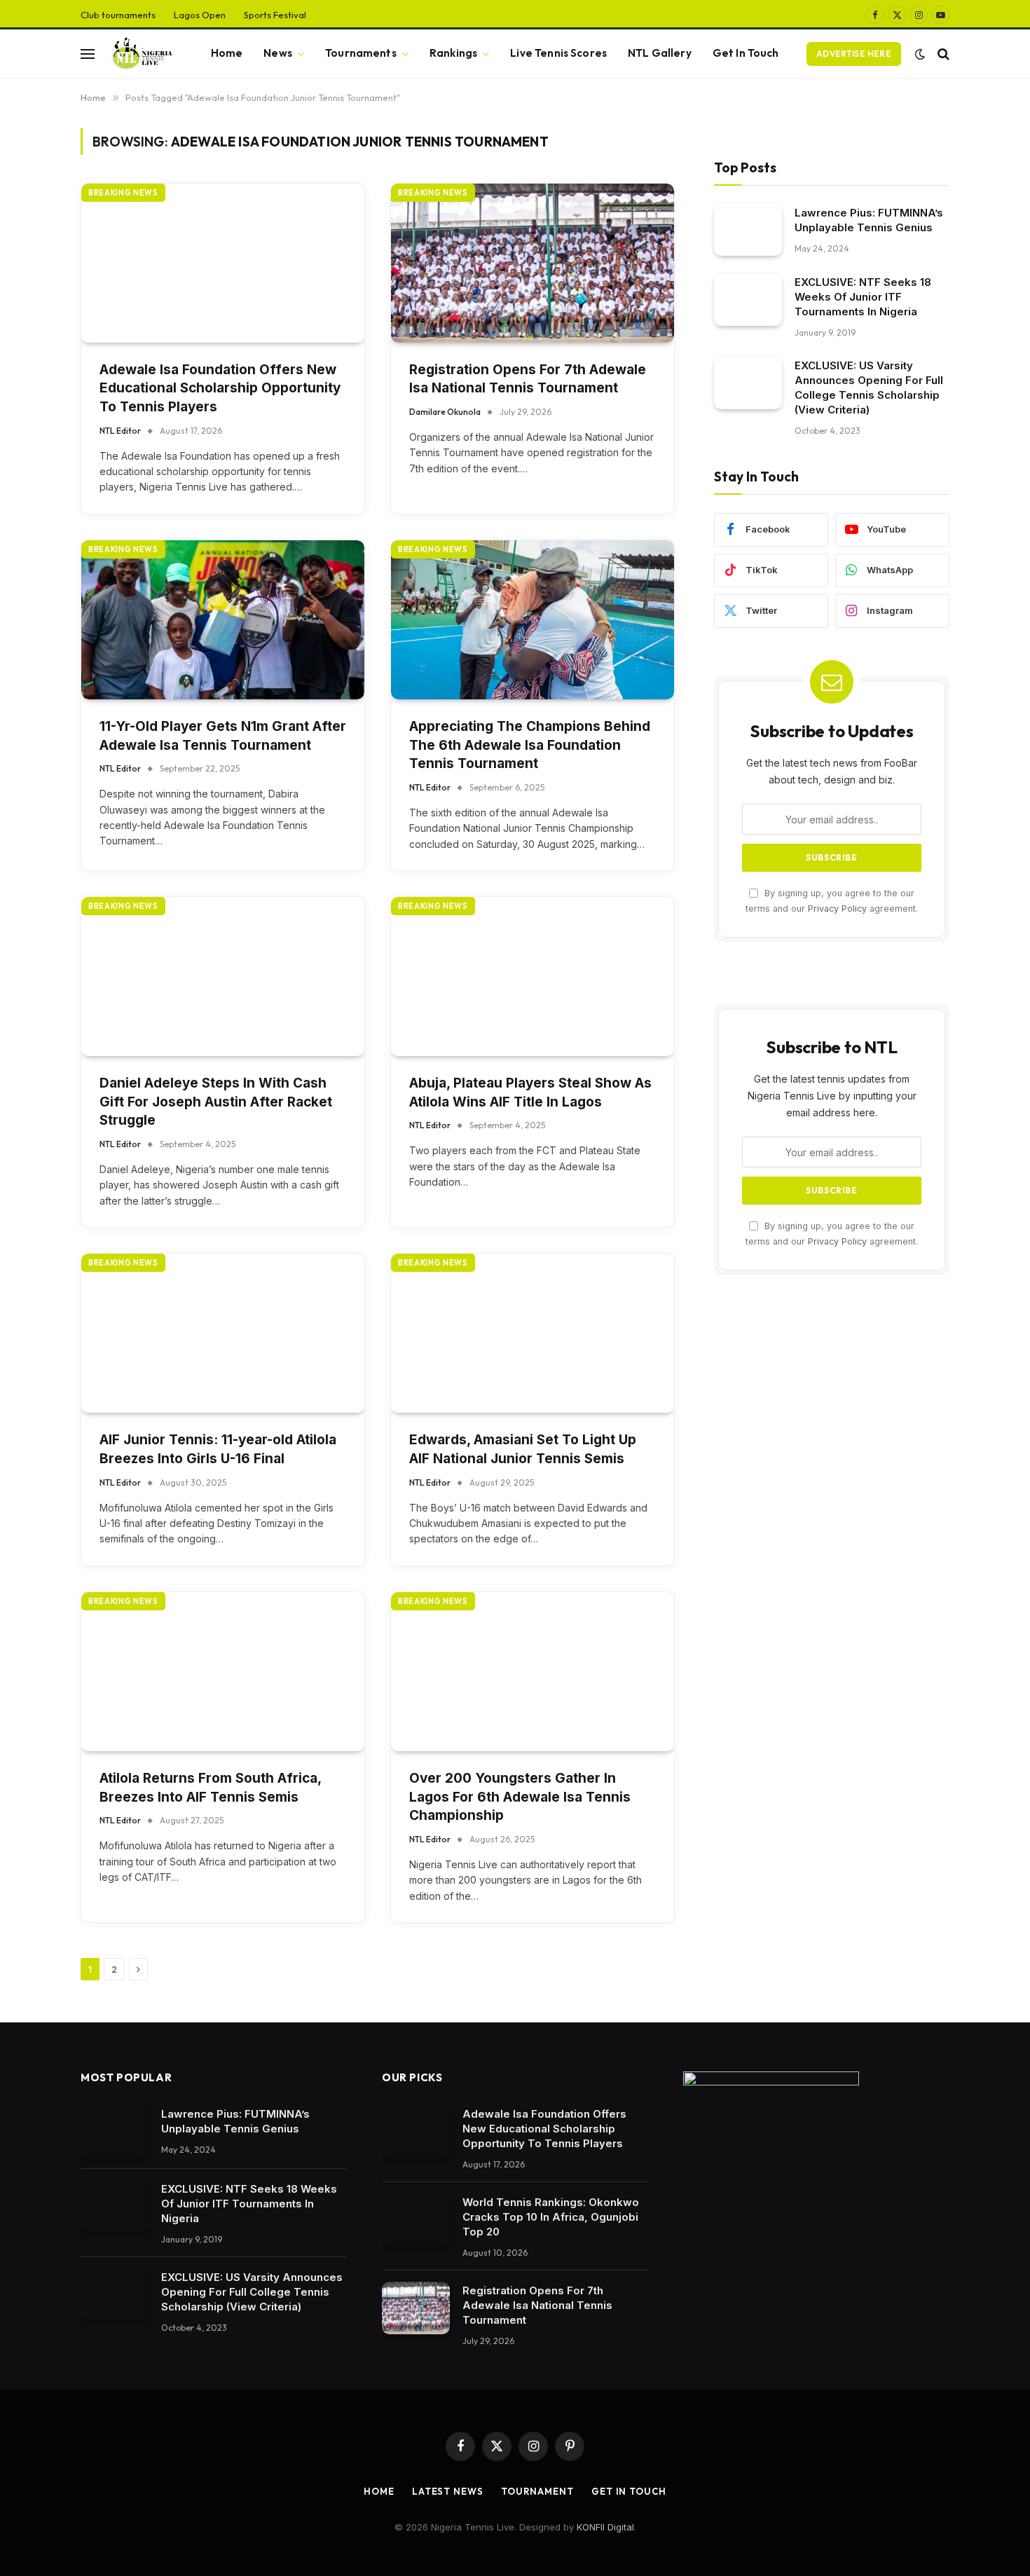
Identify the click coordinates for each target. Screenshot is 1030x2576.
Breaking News (123, 193)
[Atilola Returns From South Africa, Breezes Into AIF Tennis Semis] (223, 1672)
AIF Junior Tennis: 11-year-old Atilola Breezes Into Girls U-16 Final (218, 1449)
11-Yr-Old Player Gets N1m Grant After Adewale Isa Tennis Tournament (223, 736)
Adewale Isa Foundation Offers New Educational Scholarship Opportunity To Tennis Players (220, 388)
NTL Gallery (660, 53)
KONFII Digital (605, 2527)
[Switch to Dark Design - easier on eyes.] (920, 54)
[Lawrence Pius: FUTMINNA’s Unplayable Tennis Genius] (748, 229)
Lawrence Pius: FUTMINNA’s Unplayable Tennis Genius (869, 219)
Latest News (448, 2491)
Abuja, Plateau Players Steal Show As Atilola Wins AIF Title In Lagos (530, 1092)
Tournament (537, 2491)
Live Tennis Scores (558, 53)
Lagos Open (200, 15)
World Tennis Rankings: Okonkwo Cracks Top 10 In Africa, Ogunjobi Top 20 (551, 2217)
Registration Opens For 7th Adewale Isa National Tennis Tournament (528, 379)
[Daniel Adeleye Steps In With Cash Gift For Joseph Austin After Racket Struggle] (223, 977)
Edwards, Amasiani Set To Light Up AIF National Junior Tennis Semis (523, 1449)
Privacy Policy (837, 908)
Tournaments (361, 53)
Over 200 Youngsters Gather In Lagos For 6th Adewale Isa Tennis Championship (520, 1797)
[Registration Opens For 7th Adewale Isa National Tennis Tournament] (533, 263)
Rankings (453, 53)
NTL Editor (120, 431)
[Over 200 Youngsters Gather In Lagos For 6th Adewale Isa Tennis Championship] (533, 1672)
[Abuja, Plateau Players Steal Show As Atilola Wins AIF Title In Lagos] (533, 977)
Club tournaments (118, 15)
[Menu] (88, 54)
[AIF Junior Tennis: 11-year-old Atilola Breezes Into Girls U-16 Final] (223, 1333)
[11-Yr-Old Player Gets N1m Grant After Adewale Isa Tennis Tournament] (223, 620)
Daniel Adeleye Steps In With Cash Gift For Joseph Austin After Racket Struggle (216, 1102)
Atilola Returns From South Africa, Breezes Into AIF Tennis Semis (210, 1788)
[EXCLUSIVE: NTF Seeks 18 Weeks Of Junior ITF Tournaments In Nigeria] (748, 300)
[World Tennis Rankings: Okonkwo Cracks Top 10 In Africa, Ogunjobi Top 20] (416, 2220)
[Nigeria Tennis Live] (140, 54)
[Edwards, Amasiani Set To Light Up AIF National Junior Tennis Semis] (533, 1333)
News (278, 53)
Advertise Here (854, 54)
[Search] (942, 54)
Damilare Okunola (445, 412)
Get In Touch (746, 53)
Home (227, 53)
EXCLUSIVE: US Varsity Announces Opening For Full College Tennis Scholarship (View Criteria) (869, 388)
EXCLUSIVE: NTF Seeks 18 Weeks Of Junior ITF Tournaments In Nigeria (863, 297)
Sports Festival (275, 15)
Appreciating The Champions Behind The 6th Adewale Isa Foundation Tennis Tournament (530, 745)
